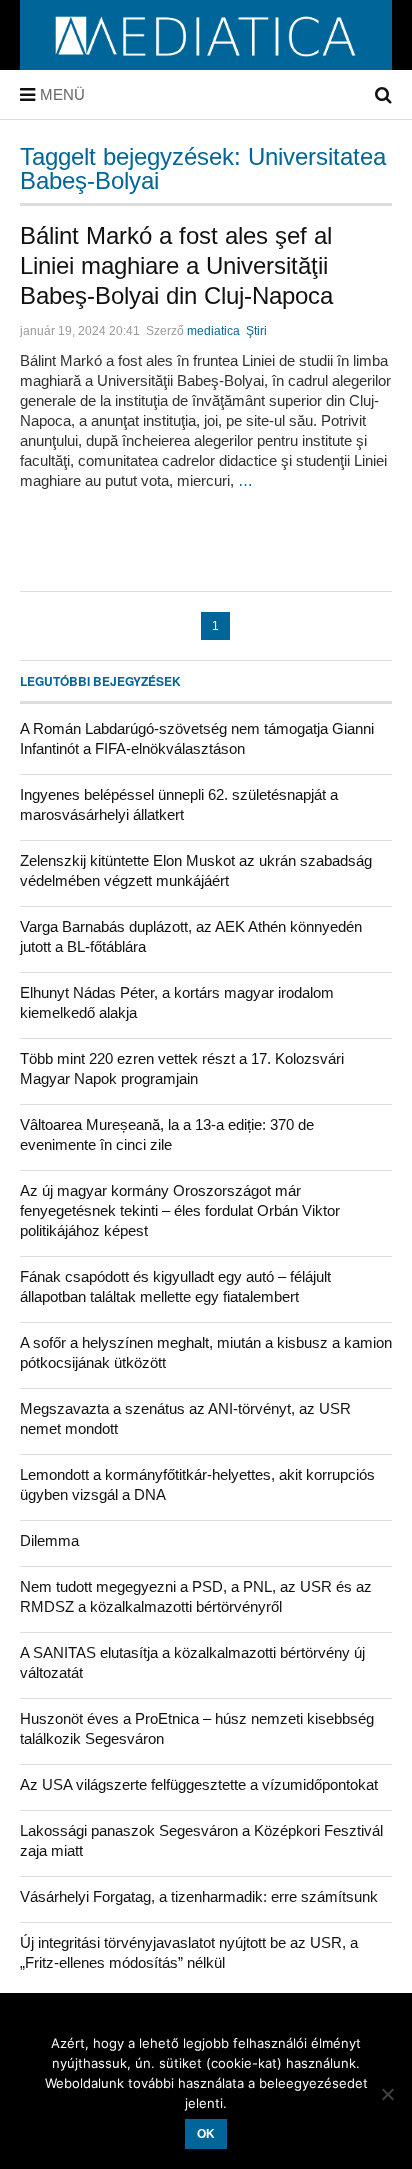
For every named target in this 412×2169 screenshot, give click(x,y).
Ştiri (256, 331)
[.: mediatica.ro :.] (206, 63)
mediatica (213, 331)
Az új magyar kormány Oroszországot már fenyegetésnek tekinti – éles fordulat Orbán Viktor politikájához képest (180, 1210)
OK (206, 2134)
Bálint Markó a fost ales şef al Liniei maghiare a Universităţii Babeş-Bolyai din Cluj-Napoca (176, 265)
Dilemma (49, 1540)
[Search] (383, 95)
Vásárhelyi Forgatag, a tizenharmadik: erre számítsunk (199, 1896)
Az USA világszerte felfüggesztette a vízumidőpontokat (199, 1784)
